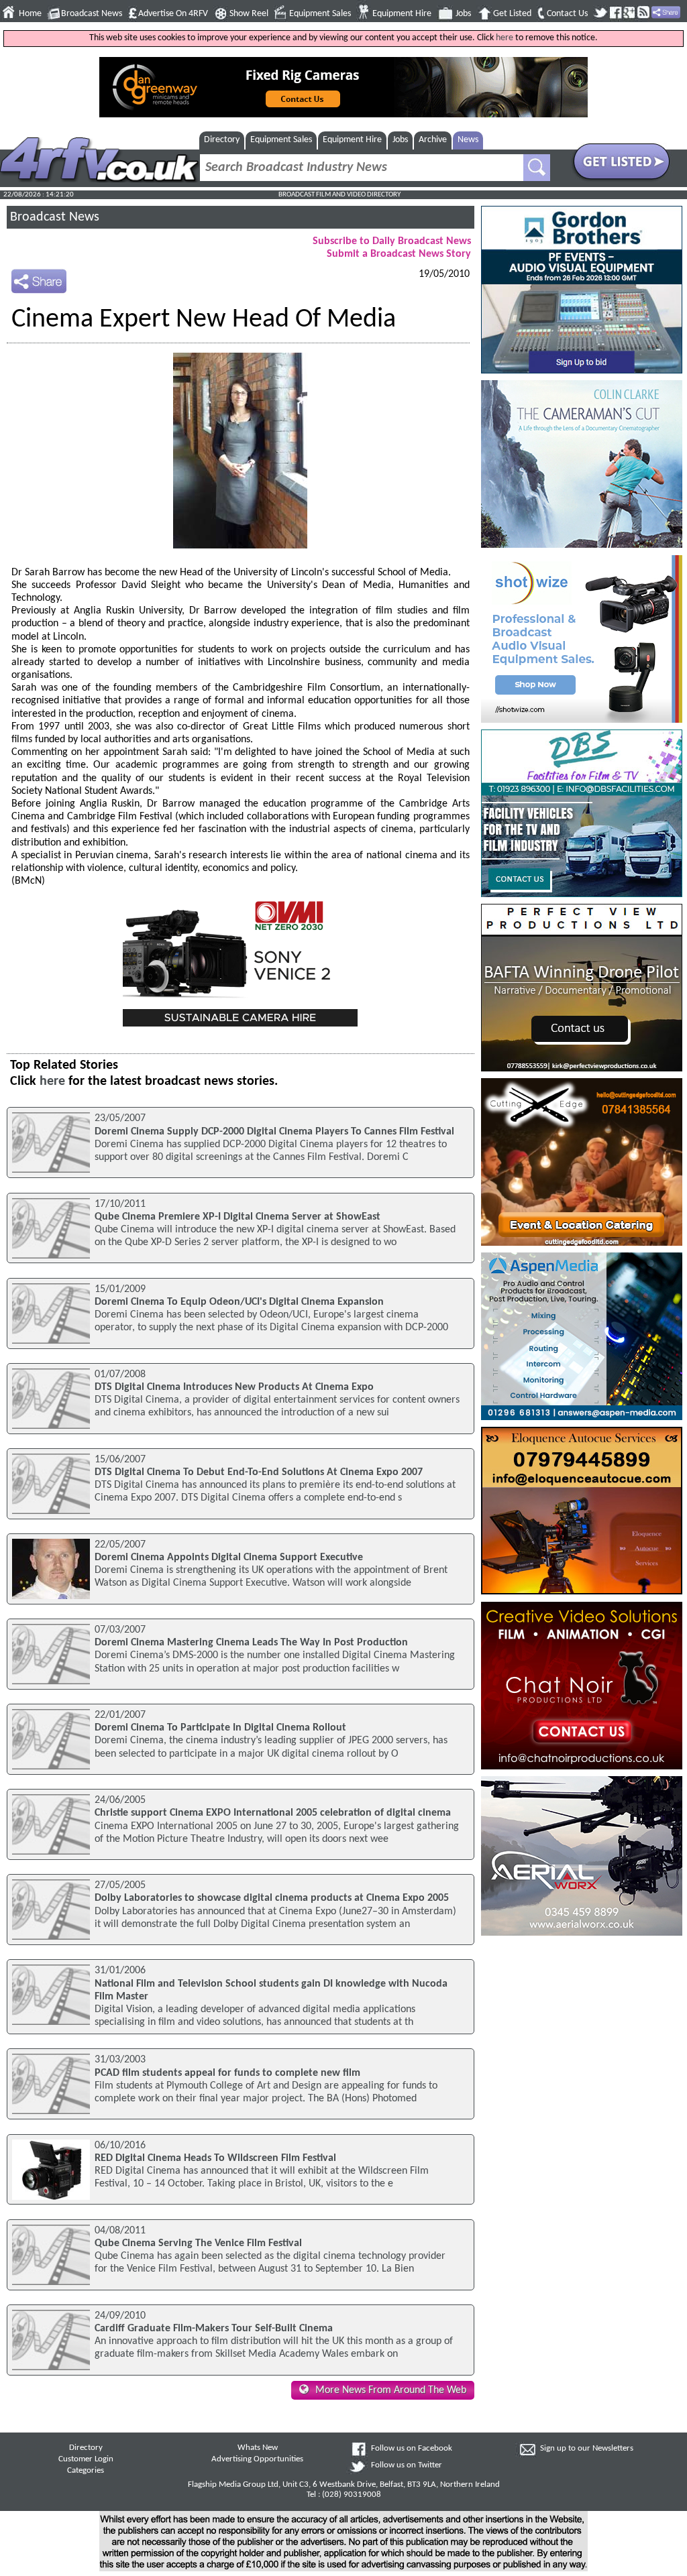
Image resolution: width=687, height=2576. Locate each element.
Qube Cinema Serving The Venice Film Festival (198, 2243)
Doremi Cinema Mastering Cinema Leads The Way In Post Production (251, 1643)
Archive (433, 140)
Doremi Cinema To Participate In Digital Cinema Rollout (220, 1728)
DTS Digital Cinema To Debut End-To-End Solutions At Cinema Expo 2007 (259, 1472)
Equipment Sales (320, 14)
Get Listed (512, 14)
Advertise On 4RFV (173, 14)
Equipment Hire (402, 14)
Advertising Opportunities (257, 2459)
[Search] (537, 168)
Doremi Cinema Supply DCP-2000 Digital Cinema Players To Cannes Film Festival (274, 1132)
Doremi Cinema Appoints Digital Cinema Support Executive (229, 1558)
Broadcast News (92, 14)
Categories (86, 2471)
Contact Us (567, 14)
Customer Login (86, 2459)
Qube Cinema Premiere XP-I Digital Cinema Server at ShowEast (237, 1217)
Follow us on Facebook (412, 2449)
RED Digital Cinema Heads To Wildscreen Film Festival (215, 2158)
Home (30, 14)
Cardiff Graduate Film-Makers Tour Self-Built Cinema (214, 2329)
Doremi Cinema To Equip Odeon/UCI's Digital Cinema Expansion (239, 1302)
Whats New (258, 2448)
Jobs (463, 14)
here (505, 38)
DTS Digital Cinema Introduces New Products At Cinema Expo (234, 1387)
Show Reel (249, 14)
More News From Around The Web (391, 2390)
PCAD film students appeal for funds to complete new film (227, 2073)
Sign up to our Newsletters (587, 2449)
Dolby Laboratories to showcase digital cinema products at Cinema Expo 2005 (272, 1898)
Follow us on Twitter (407, 2465)
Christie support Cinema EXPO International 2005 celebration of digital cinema (273, 1813)
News (468, 140)
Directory (222, 140)
